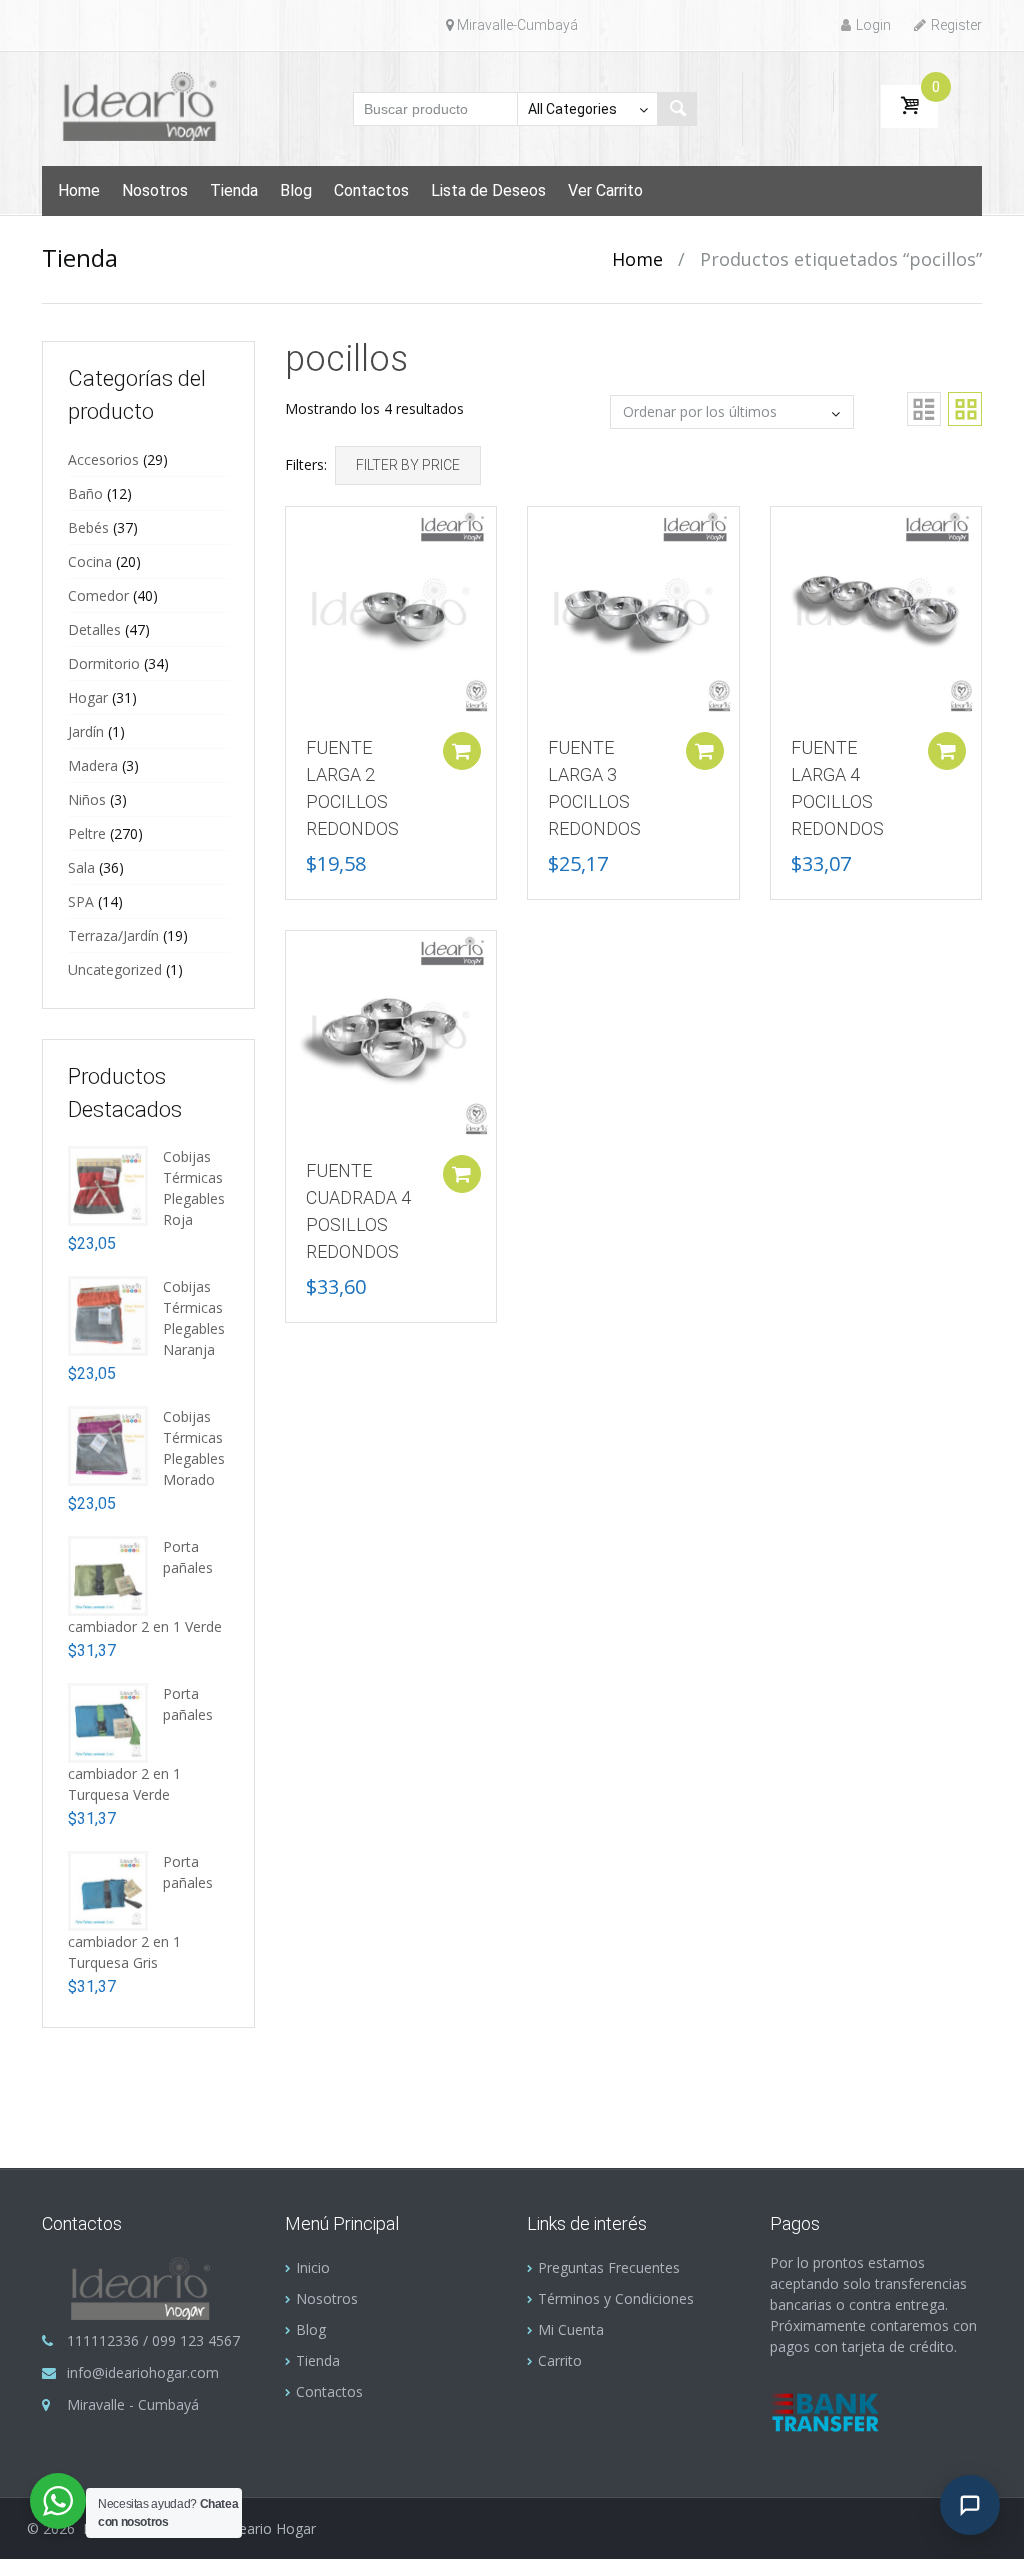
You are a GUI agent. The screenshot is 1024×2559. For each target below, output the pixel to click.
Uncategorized (115, 969)
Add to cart (462, 751)
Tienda (234, 190)
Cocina (90, 561)
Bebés (88, 527)
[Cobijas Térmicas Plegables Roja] (108, 1184)
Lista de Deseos (488, 190)
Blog (296, 190)
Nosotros (155, 190)
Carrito (560, 2360)
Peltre (87, 833)
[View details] (391, 610)
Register (956, 25)
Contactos (371, 190)
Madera (93, 765)
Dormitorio (104, 663)
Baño (85, 493)
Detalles (94, 629)
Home (79, 190)
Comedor (98, 595)
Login (873, 25)
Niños (87, 799)
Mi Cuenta (571, 2329)
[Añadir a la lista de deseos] (291, 532)
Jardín (86, 731)
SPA (81, 901)
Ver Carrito (605, 190)
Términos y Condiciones (616, 2298)
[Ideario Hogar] (148, 105)
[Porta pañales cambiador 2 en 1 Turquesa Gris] (108, 1889)
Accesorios (103, 459)
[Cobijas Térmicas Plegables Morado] (108, 1444)
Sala (81, 867)
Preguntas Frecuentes (609, 2267)
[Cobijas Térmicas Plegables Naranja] (108, 1314)
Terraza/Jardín (113, 935)
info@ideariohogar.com (143, 2372)
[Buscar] (677, 109)
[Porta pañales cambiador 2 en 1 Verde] (108, 1574)
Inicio (313, 2267)
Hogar (88, 697)
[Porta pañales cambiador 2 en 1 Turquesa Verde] (108, 1721)
